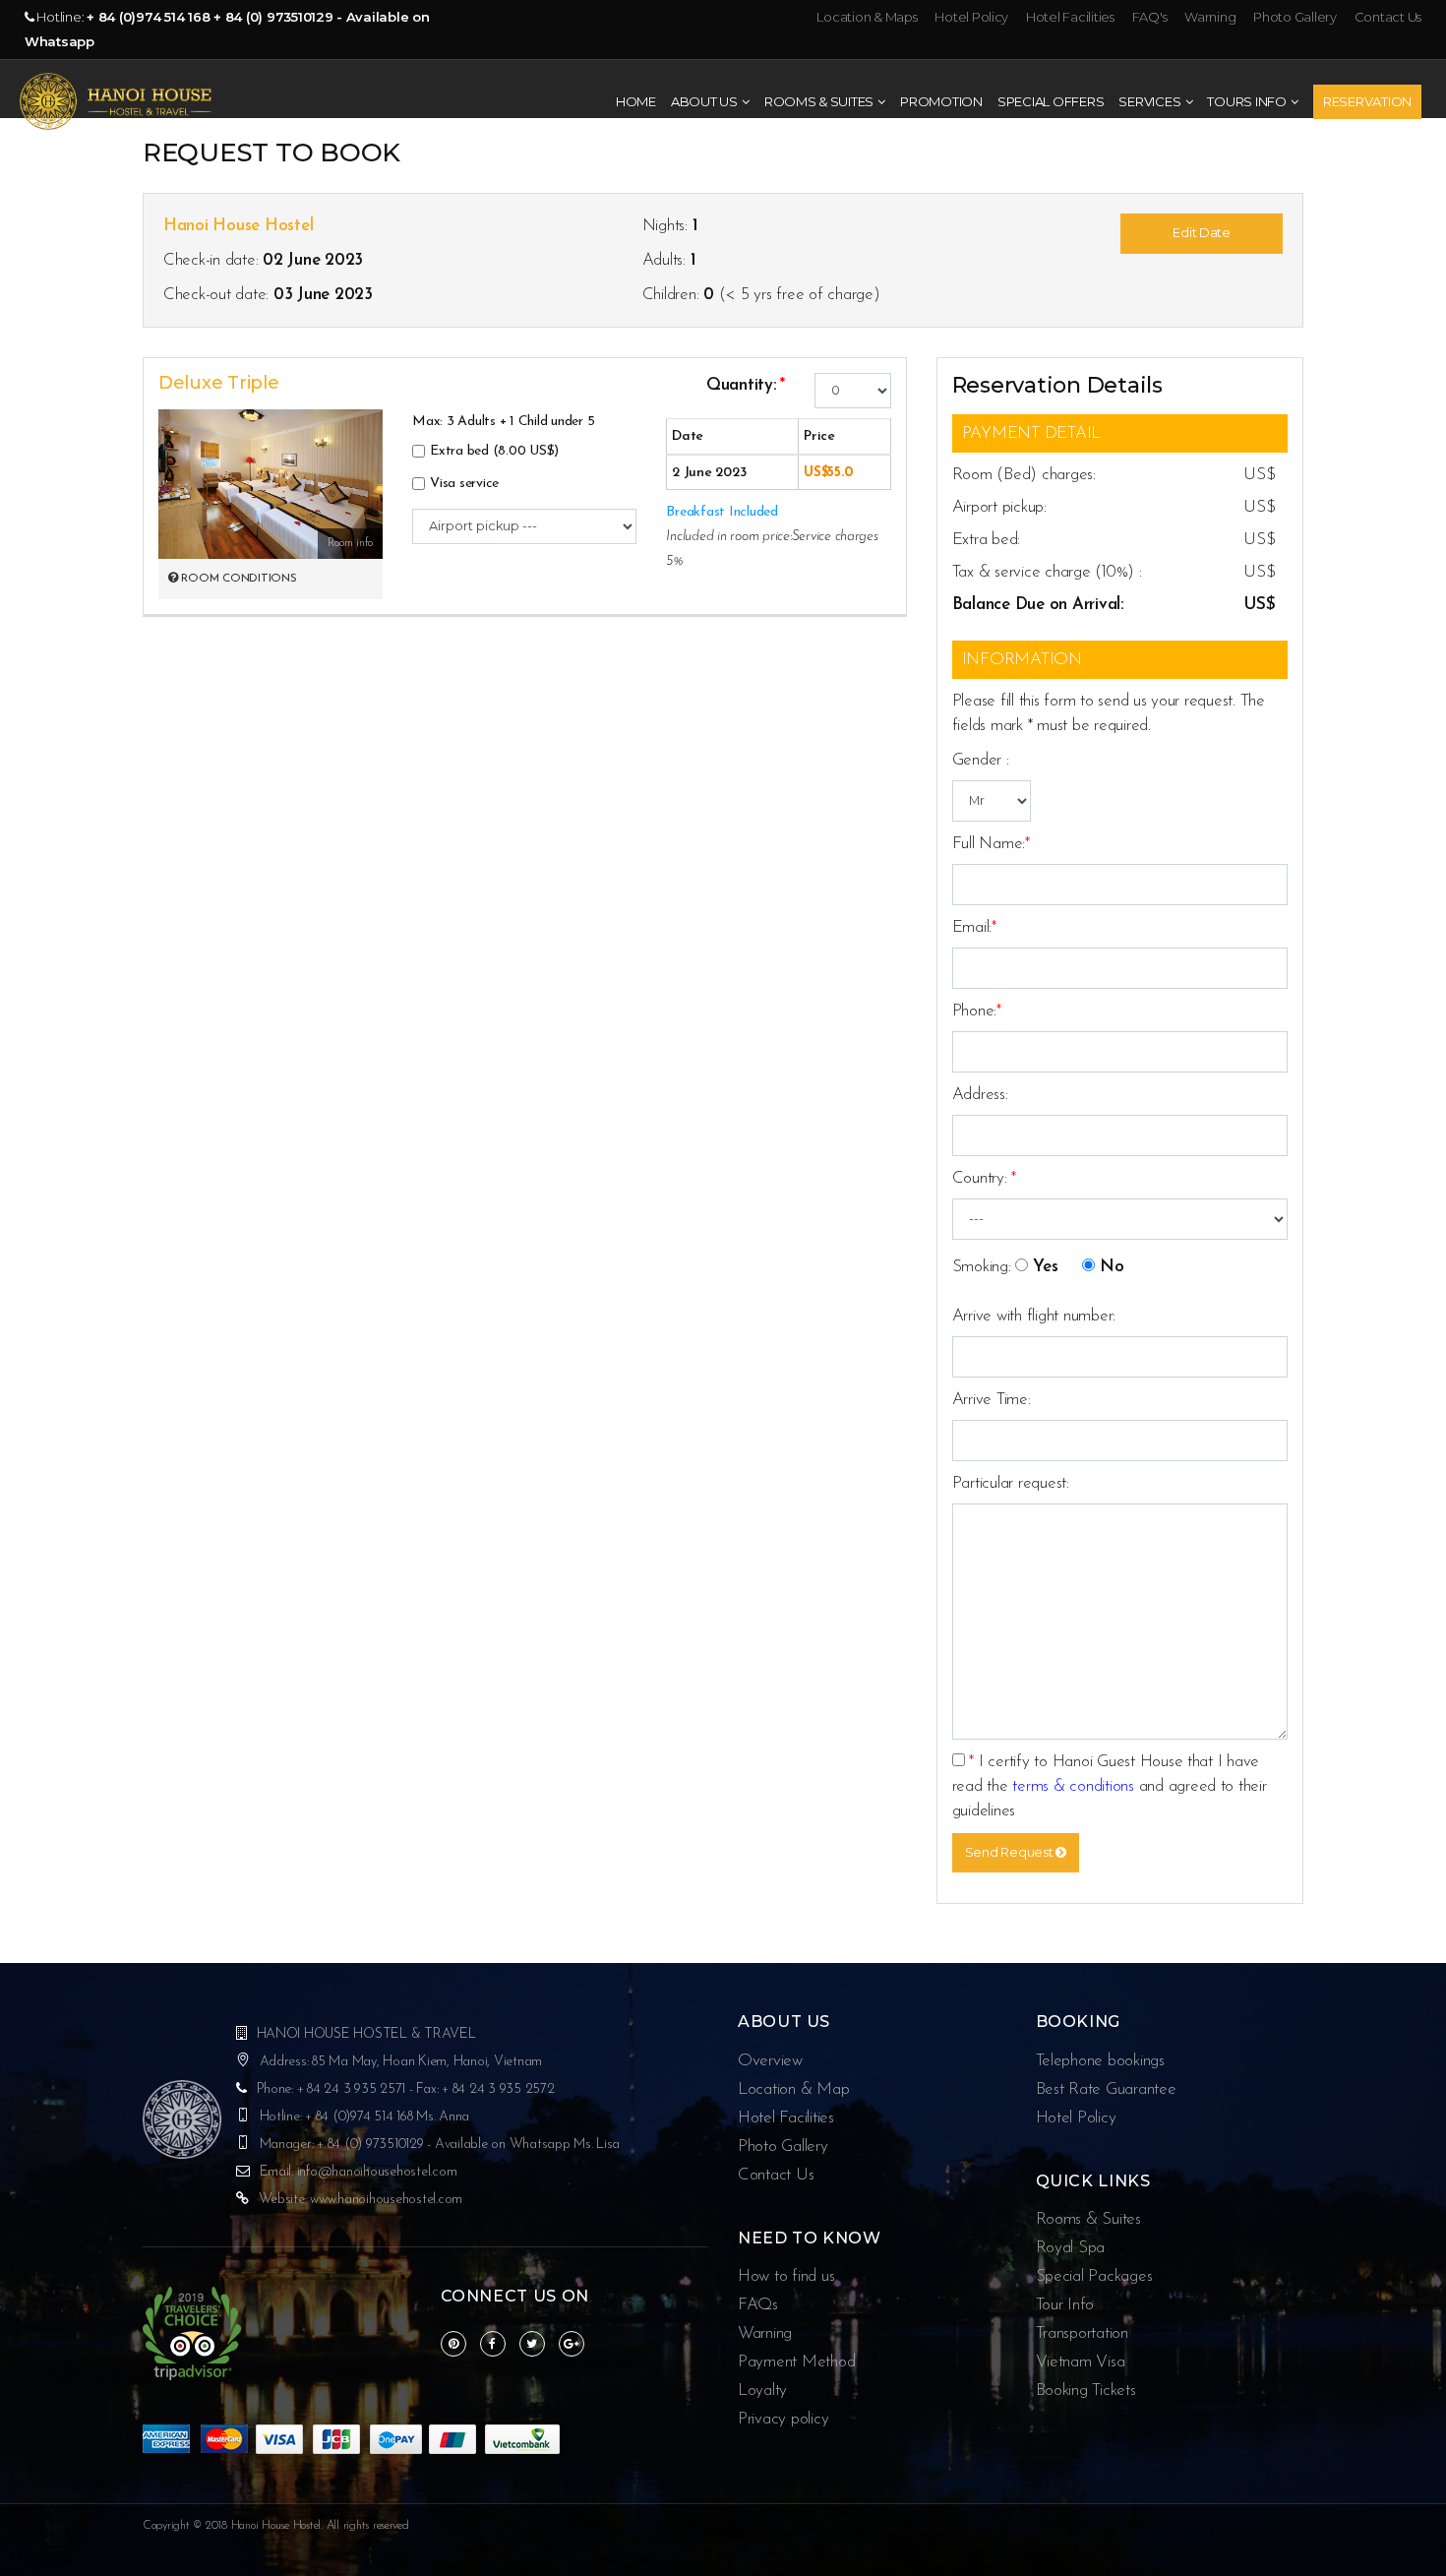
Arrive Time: (992, 1400)
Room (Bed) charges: (1024, 475)
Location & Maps (868, 17)
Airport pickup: (999, 507)
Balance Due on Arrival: (1038, 605)
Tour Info (1065, 2305)
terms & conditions (1073, 1786)
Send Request (1011, 1852)
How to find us (786, 2276)
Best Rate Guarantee (1106, 2089)
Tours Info (1246, 101)
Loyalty (762, 2391)
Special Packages (1094, 2276)
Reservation (1367, 101)
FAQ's (1151, 17)
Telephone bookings (1100, 2061)
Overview (770, 2061)
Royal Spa (1071, 2248)
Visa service (464, 484)
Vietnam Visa (1081, 2362)
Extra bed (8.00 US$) (494, 451)
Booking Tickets (1086, 2391)
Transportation (1082, 2333)
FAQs (758, 2305)
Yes (1045, 1267)
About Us (704, 101)
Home (636, 101)
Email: (974, 927)
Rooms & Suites (819, 101)
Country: (984, 1178)
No (1112, 1267)
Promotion (941, 101)
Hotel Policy (973, 17)
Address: (980, 1095)
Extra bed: (986, 540)
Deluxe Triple (219, 383)
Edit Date (1202, 233)
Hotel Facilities (1072, 17)
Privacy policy (783, 2419)
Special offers (1051, 101)
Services (1149, 101)
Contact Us (1388, 17)
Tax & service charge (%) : (1047, 572)
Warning (1211, 17)
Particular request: (1011, 1483)
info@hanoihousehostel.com (377, 2172)
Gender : (981, 760)
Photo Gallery (1296, 17)
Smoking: (982, 1267)
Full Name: (991, 844)
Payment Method (796, 2362)
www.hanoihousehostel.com (386, 2200)
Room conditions (238, 579)
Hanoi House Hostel (238, 226)
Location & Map (793, 2089)
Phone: (977, 1011)
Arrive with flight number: (1034, 1316)
